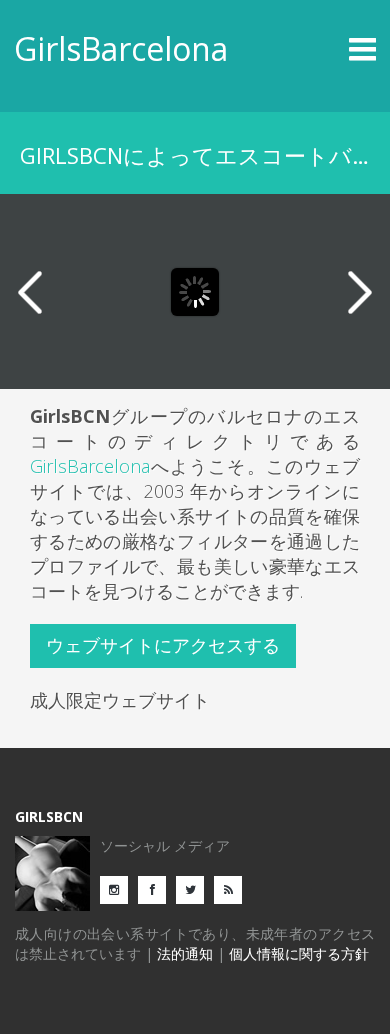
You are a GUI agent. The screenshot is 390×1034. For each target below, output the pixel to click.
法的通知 (185, 953)
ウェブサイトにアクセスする (163, 645)
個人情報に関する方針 (299, 953)
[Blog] (233, 888)
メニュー (331, 49)
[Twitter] (195, 888)
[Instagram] (119, 888)
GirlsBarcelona (121, 48)
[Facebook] (157, 888)
